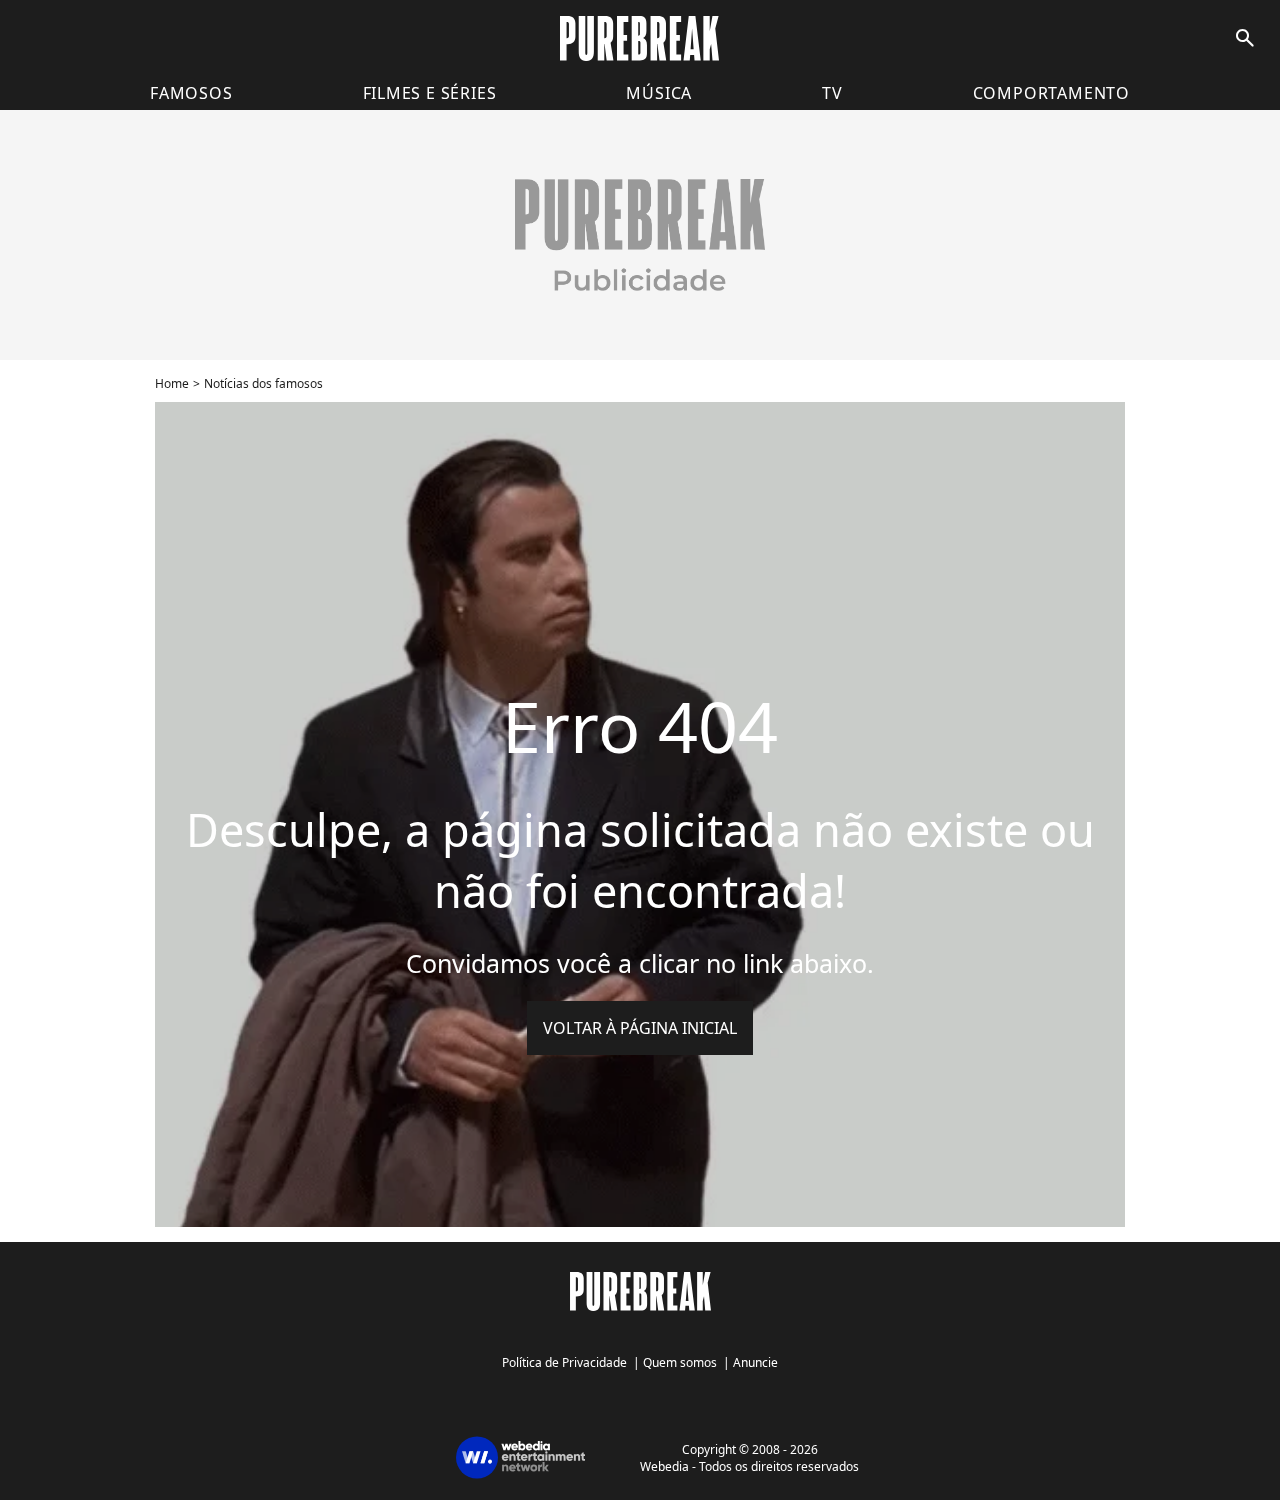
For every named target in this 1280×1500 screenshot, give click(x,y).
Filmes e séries (430, 93)
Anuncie (755, 1362)
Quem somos (680, 1362)
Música (659, 93)
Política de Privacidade (564, 1362)
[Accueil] (640, 38)
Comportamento (1051, 93)
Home (172, 383)
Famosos (191, 93)
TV (832, 93)
